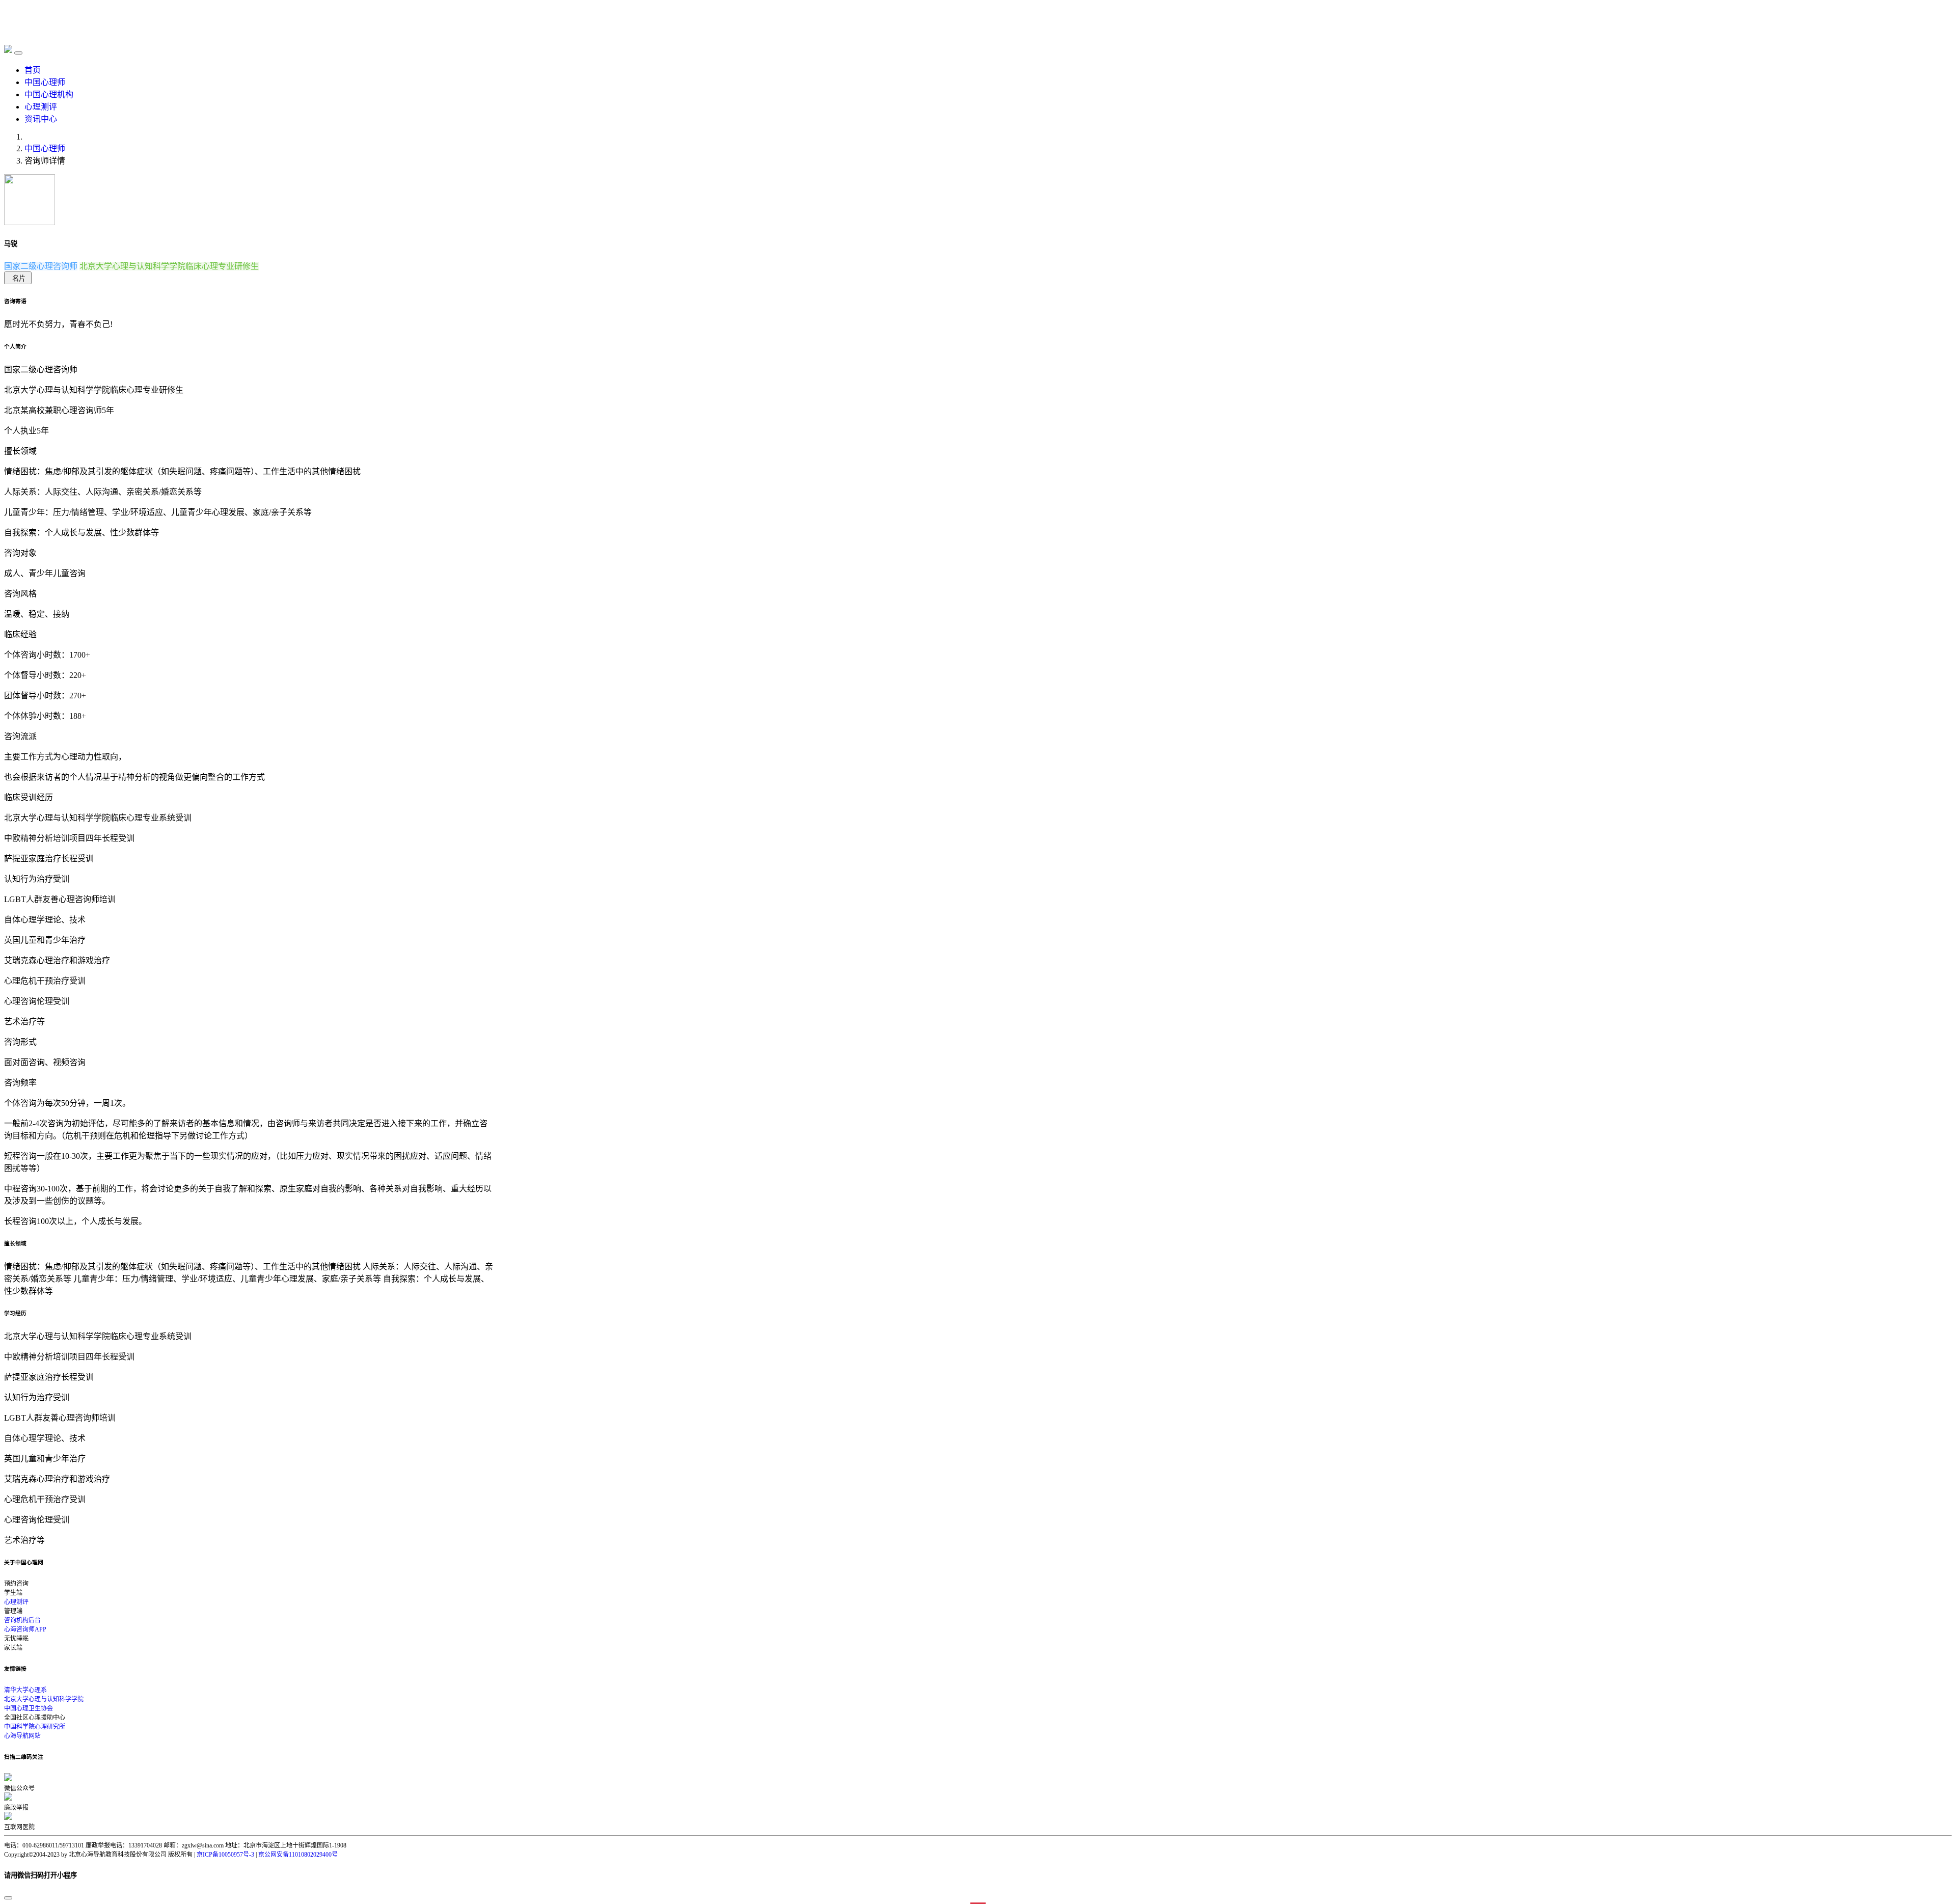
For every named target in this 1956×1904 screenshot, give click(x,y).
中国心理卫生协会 (29, 1708)
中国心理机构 (49, 94)
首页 (33, 70)
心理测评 (41, 107)
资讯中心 (41, 119)
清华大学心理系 (25, 1690)
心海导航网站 (22, 1736)
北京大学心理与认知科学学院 (44, 1699)
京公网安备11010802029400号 (298, 1855)
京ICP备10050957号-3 (225, 1855)
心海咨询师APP (25, 1629)
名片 (19, 278)
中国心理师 (45, 82)
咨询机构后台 (22, 1620)
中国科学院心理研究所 (35, 1727)
